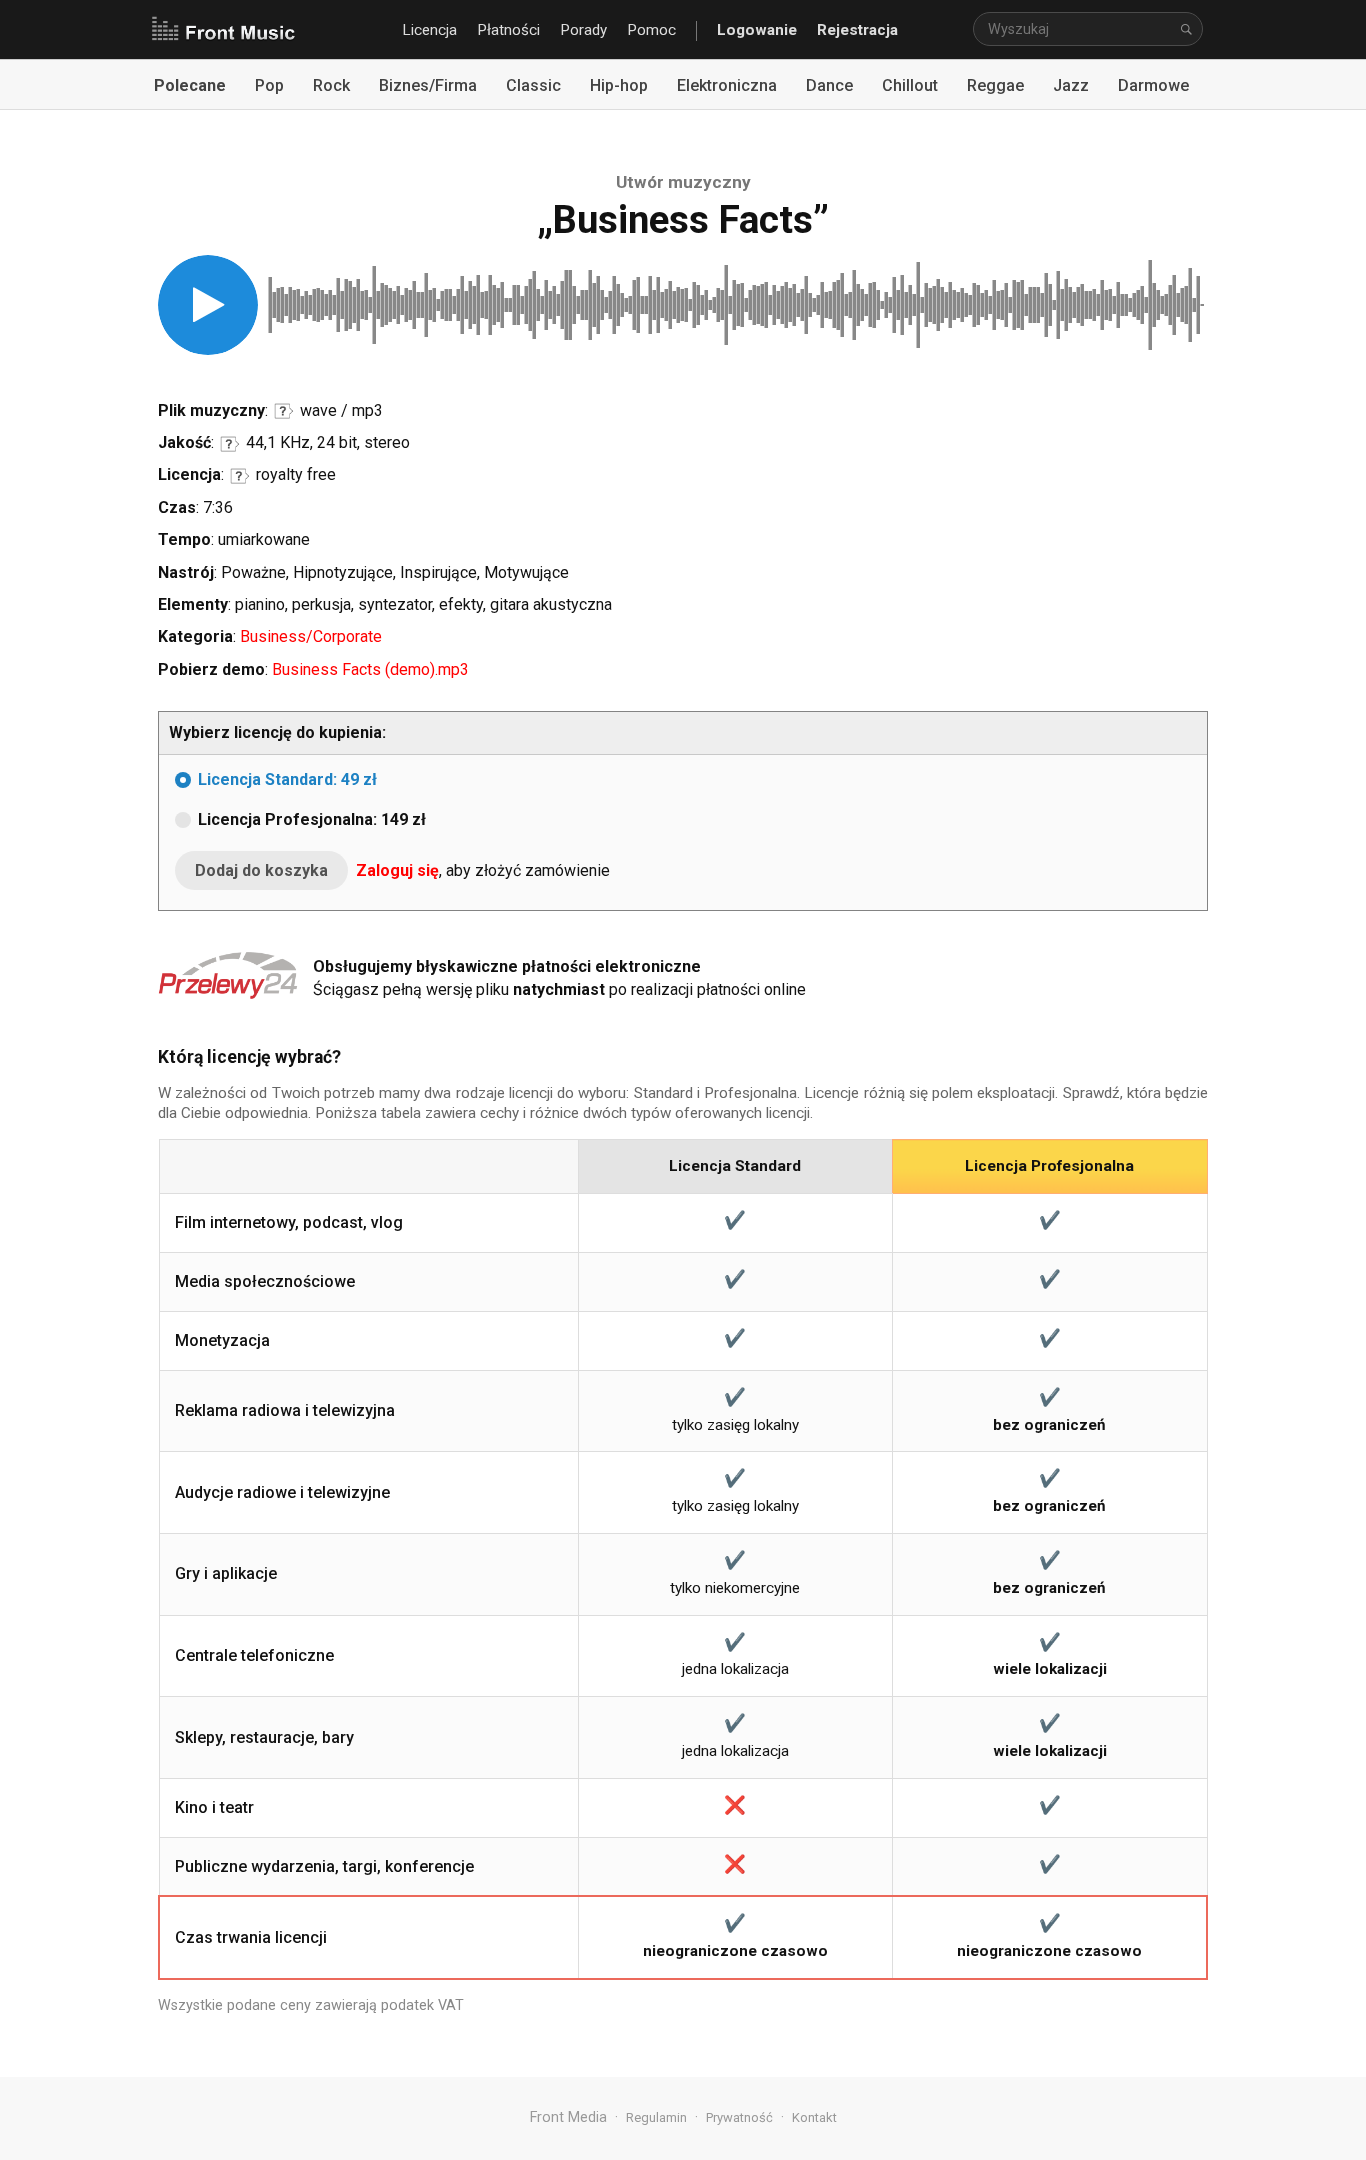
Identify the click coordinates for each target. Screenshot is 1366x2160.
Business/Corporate (311, 636)
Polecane (190, 85)
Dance (829, 85)
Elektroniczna (727, 85)
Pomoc (651, 30)
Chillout (910, 85)
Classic (533, 85)
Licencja (429, 30)
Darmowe (1153, 85)
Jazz (1071, 85)
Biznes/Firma (428, 85)
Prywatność (739, 2117)
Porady (583, 30)
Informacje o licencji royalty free (240, 476)
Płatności (508, 30)
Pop (269, 85)
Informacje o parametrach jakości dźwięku (230, 444)
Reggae (995, 85)
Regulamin (656, 2117)
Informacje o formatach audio (284, 411)
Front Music (223, 30)
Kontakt (814, 2117)
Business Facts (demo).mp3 (370, 669)
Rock (331, 85)
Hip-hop (619, 85)
